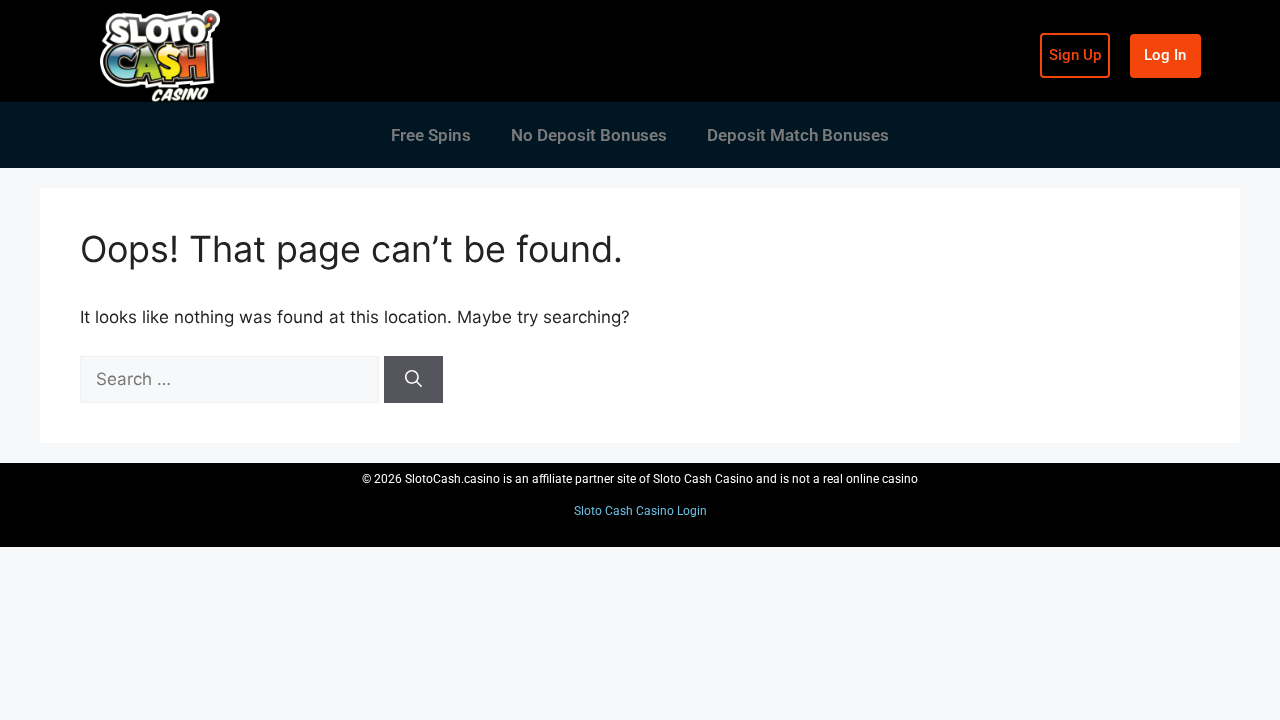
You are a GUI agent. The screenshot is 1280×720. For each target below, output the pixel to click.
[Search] (413, 380)
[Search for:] (232, 379)
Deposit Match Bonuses (798, 135)
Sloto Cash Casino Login (640, 511)
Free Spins (431, 135)
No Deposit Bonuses (589, 135)
